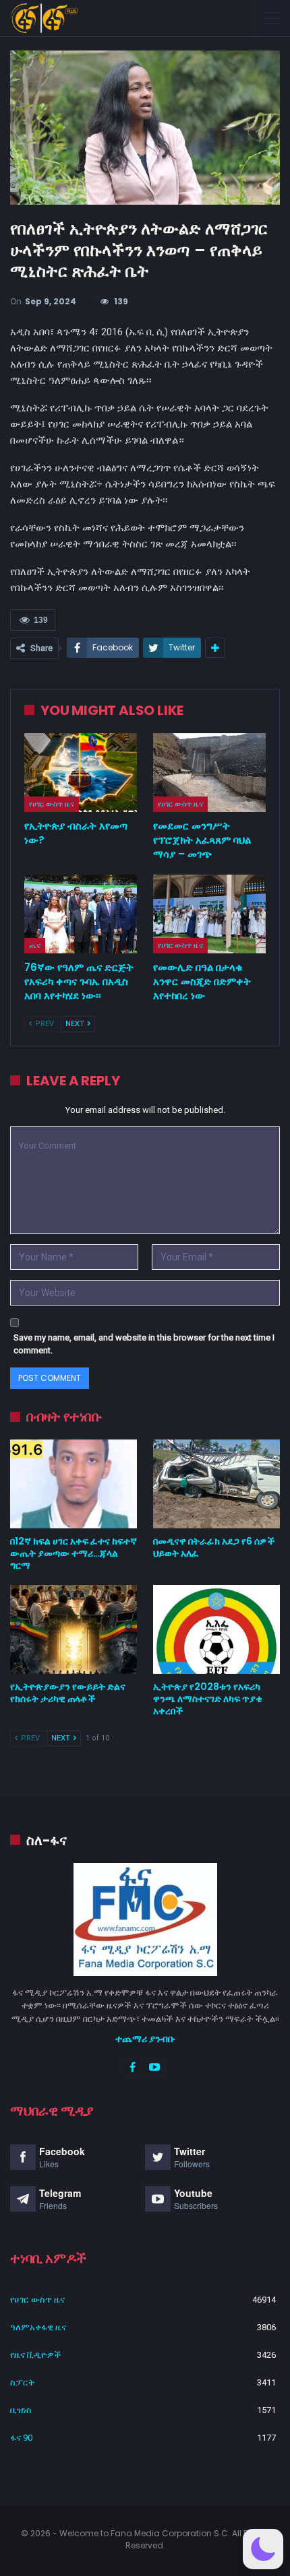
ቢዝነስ (21, 2410)
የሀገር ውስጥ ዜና (52, 804)
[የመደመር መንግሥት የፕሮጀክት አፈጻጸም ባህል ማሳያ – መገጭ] (209, 773)
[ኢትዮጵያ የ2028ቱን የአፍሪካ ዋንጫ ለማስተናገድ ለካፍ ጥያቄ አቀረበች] (216, 1629)
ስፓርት (22, 2382)
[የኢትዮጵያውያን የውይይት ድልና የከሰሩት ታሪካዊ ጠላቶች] (74, 1629)
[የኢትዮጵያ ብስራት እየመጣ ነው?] (81, 773)
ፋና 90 (21, 2438)
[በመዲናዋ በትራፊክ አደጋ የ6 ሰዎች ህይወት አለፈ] (216, 1484)
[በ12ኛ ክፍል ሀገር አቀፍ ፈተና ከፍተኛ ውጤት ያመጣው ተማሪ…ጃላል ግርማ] (74, 1484)
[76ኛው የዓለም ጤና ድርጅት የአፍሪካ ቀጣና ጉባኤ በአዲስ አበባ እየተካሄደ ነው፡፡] (81, 914)
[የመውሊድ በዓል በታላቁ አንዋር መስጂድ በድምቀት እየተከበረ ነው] (209, 914)
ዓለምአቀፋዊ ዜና (38, 2327)
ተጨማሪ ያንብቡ (145, 2039)
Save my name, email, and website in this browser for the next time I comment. (144, 1344)
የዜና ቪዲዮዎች (36, 2355)
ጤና (35, 945)
